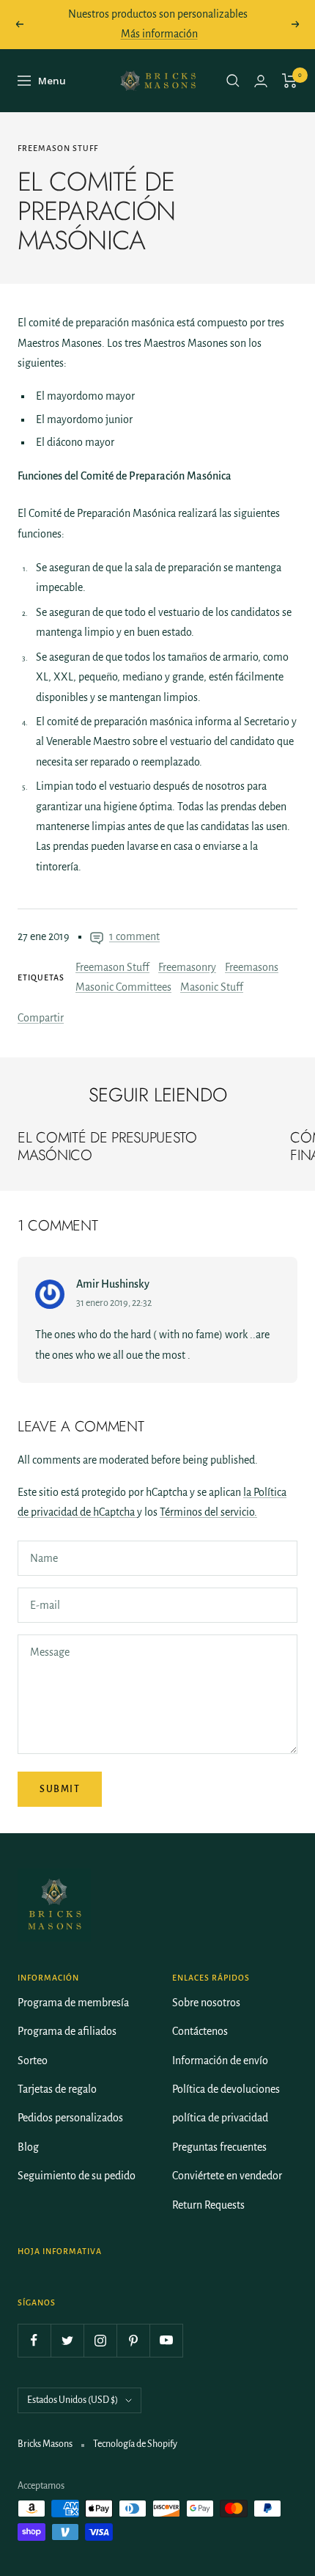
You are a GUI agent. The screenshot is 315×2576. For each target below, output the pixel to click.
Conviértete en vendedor (227, 2176)
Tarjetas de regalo (57, 2089)
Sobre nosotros (206, 2003)
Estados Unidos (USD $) (73, 2400)
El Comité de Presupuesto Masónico (107, 1146)
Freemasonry (187, 967)
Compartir (41, 1018)
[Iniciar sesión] (261, 81)
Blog (28, 2147)
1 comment (134, 936)
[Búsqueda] (233, 81)
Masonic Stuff (212, 987)
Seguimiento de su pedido (77, 2176)
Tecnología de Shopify (135, 2444)
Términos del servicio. (208, 1512)
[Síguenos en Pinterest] (133, 2340)
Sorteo (33, 2061)
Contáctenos (200, 2031)
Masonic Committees (123, 987)
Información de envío (220, 2061)
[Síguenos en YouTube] (166, 2340)
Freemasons (252, 967)
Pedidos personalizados (70, 2118)
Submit (60, 1789)
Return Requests (208, 2205)
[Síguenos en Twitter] (67, 2340)
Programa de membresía (73, 2003)
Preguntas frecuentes (219, 2147)
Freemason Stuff (58, 148)
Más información (159, 34)
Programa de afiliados (67, 2031)
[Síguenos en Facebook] (34, 2340)
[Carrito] (290, 81)
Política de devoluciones (226, 2089)
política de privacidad (220, 2118)
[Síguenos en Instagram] (100, 2340)
